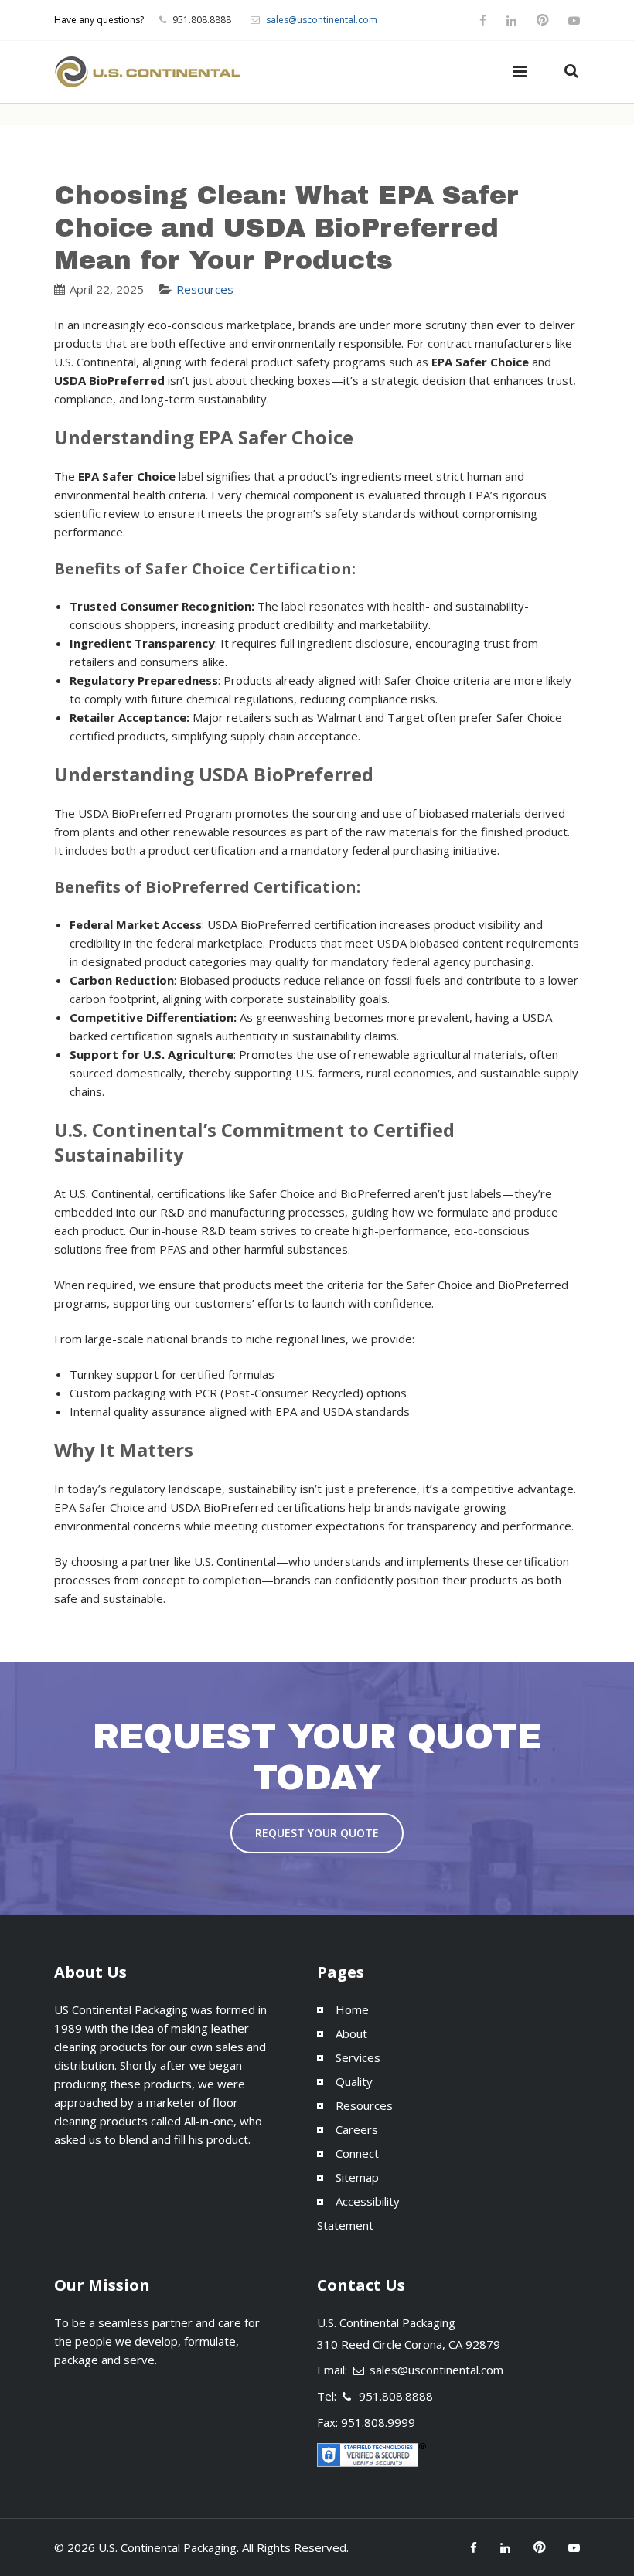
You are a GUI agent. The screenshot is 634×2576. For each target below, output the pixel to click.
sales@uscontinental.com (322, 20)
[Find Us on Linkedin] (511, 20)
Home (352, 2009)
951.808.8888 (396, 2396)
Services (358, 2057)
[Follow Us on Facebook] (485, 20)
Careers (357, 2129)
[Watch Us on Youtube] (572, 20)
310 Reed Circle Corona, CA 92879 (409, 2344)
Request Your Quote (317, 1833)
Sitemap (357, 2177)
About (351, 2033)
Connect (357, 2153)
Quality (354, 2081)
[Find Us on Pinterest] (542, 20)
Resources (205, 289)
